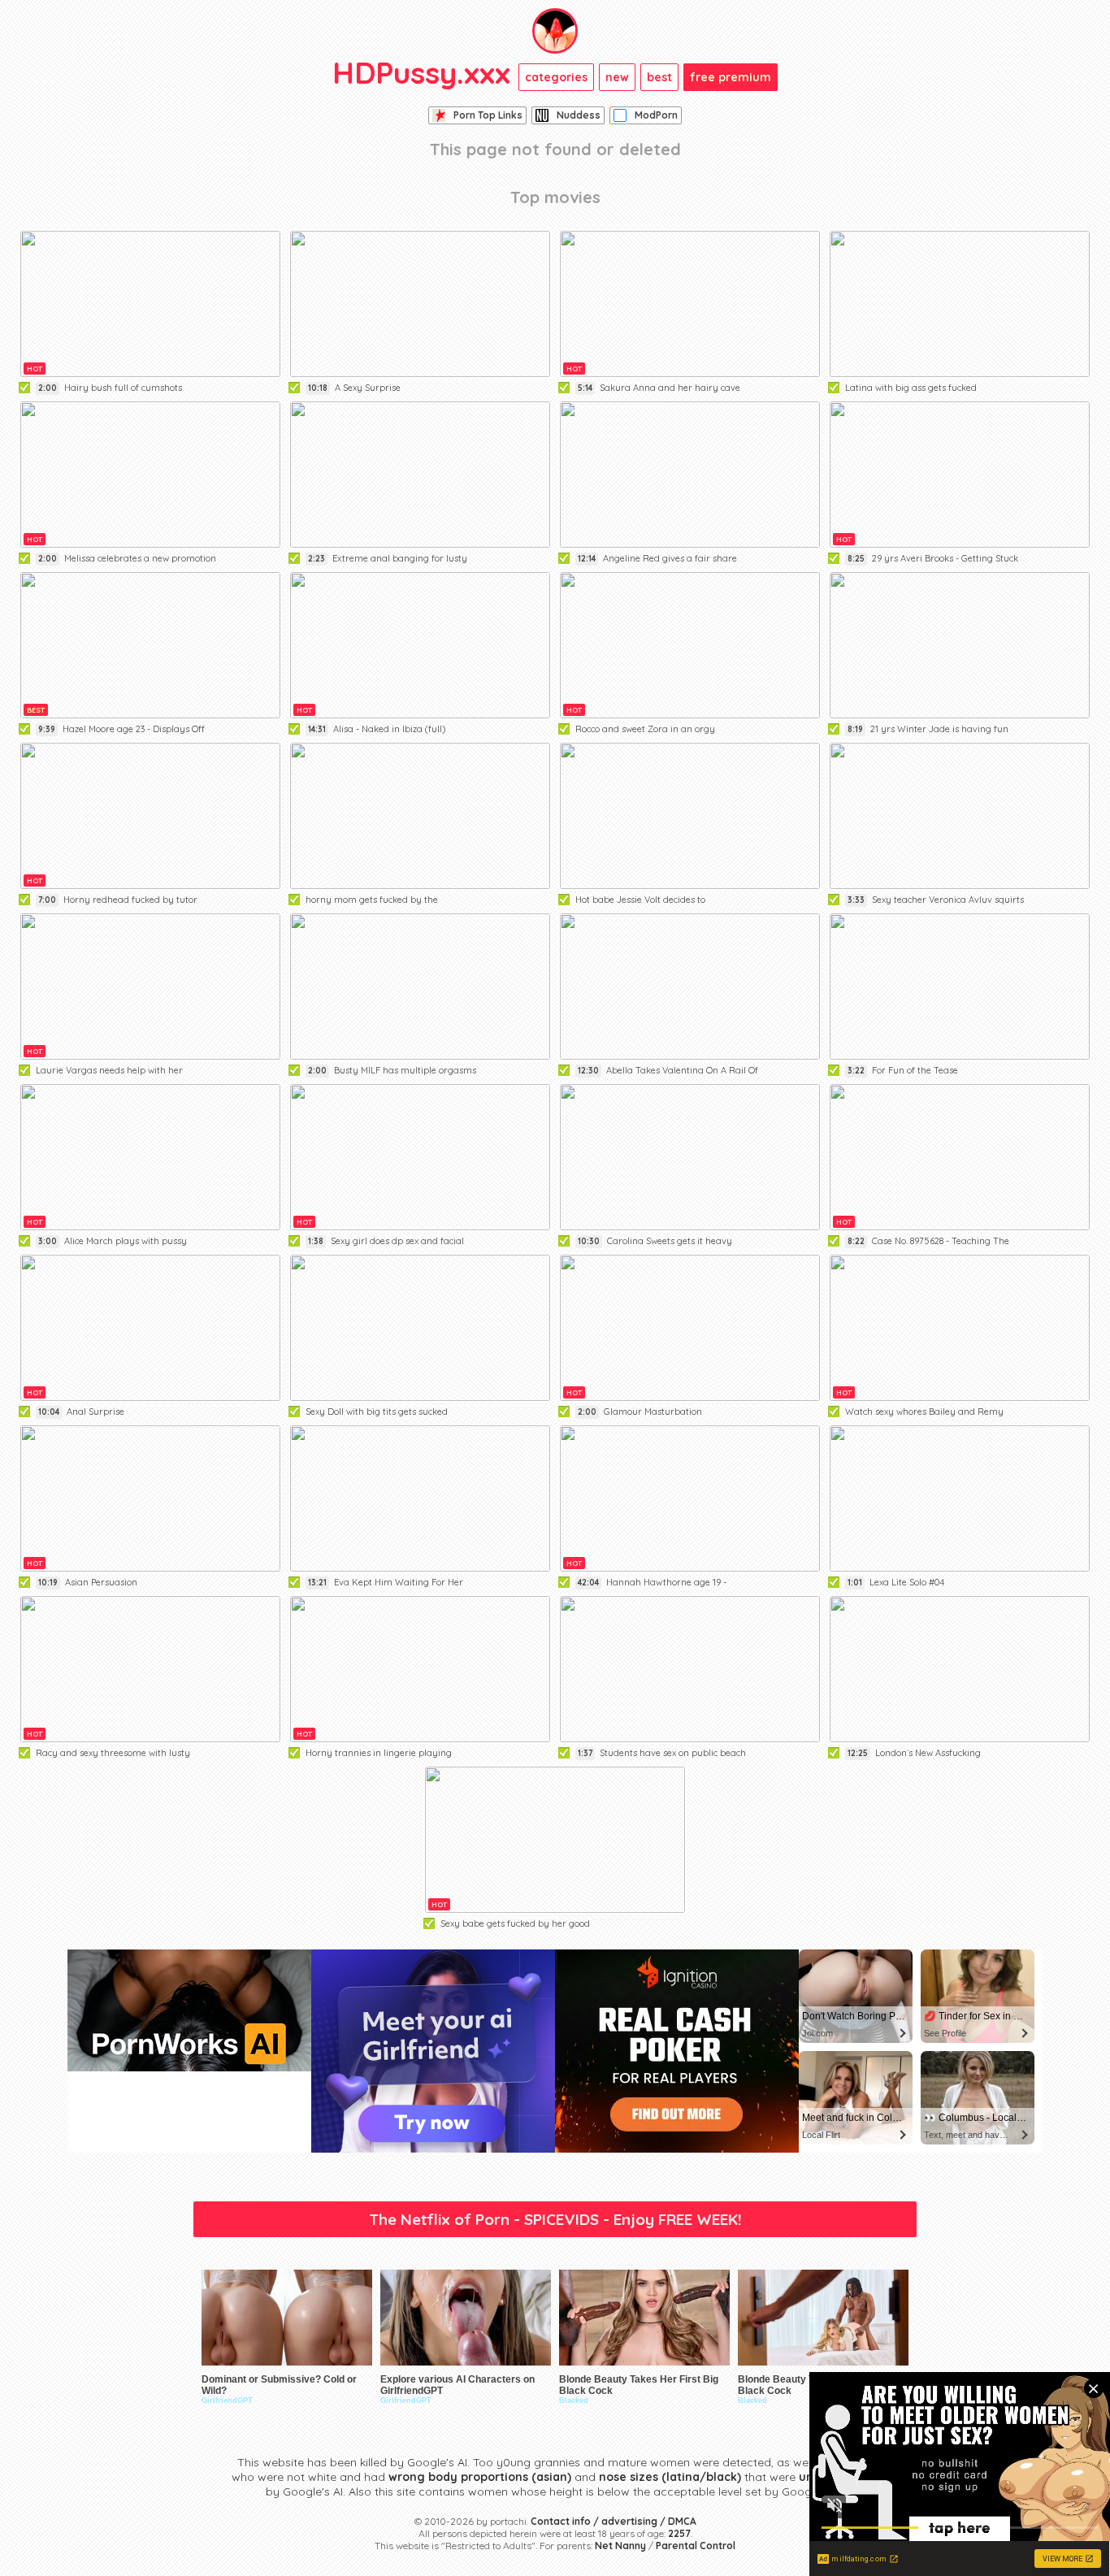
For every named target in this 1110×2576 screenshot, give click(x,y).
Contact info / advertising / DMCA (614, 2521)
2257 (679, 2533)
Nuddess (579, 115)
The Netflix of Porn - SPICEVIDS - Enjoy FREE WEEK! (555, 2219)
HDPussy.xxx (421, 72)
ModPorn (656, 115)
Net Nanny (620, 2546)
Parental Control (696, 2546)
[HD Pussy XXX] (555, 31)
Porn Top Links (488, 115)
